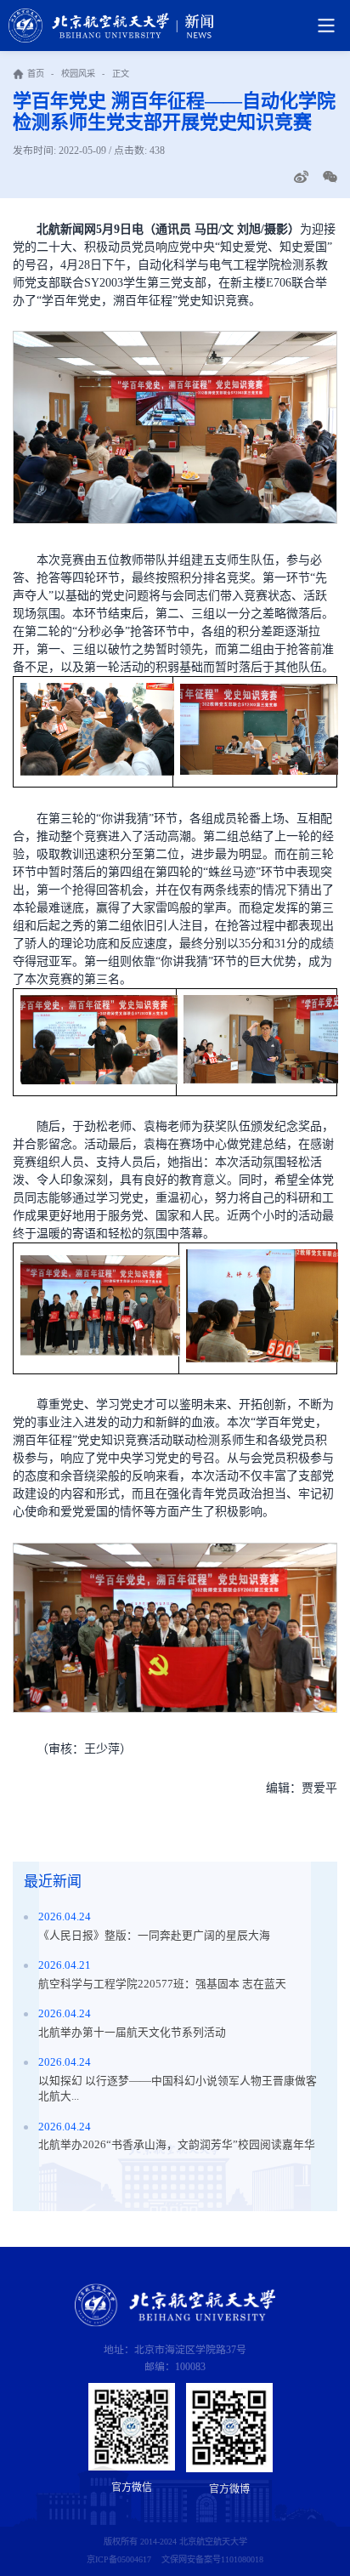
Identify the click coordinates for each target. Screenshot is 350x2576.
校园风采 (78, 74)
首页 (36, 74)
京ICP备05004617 (119, 2559)
